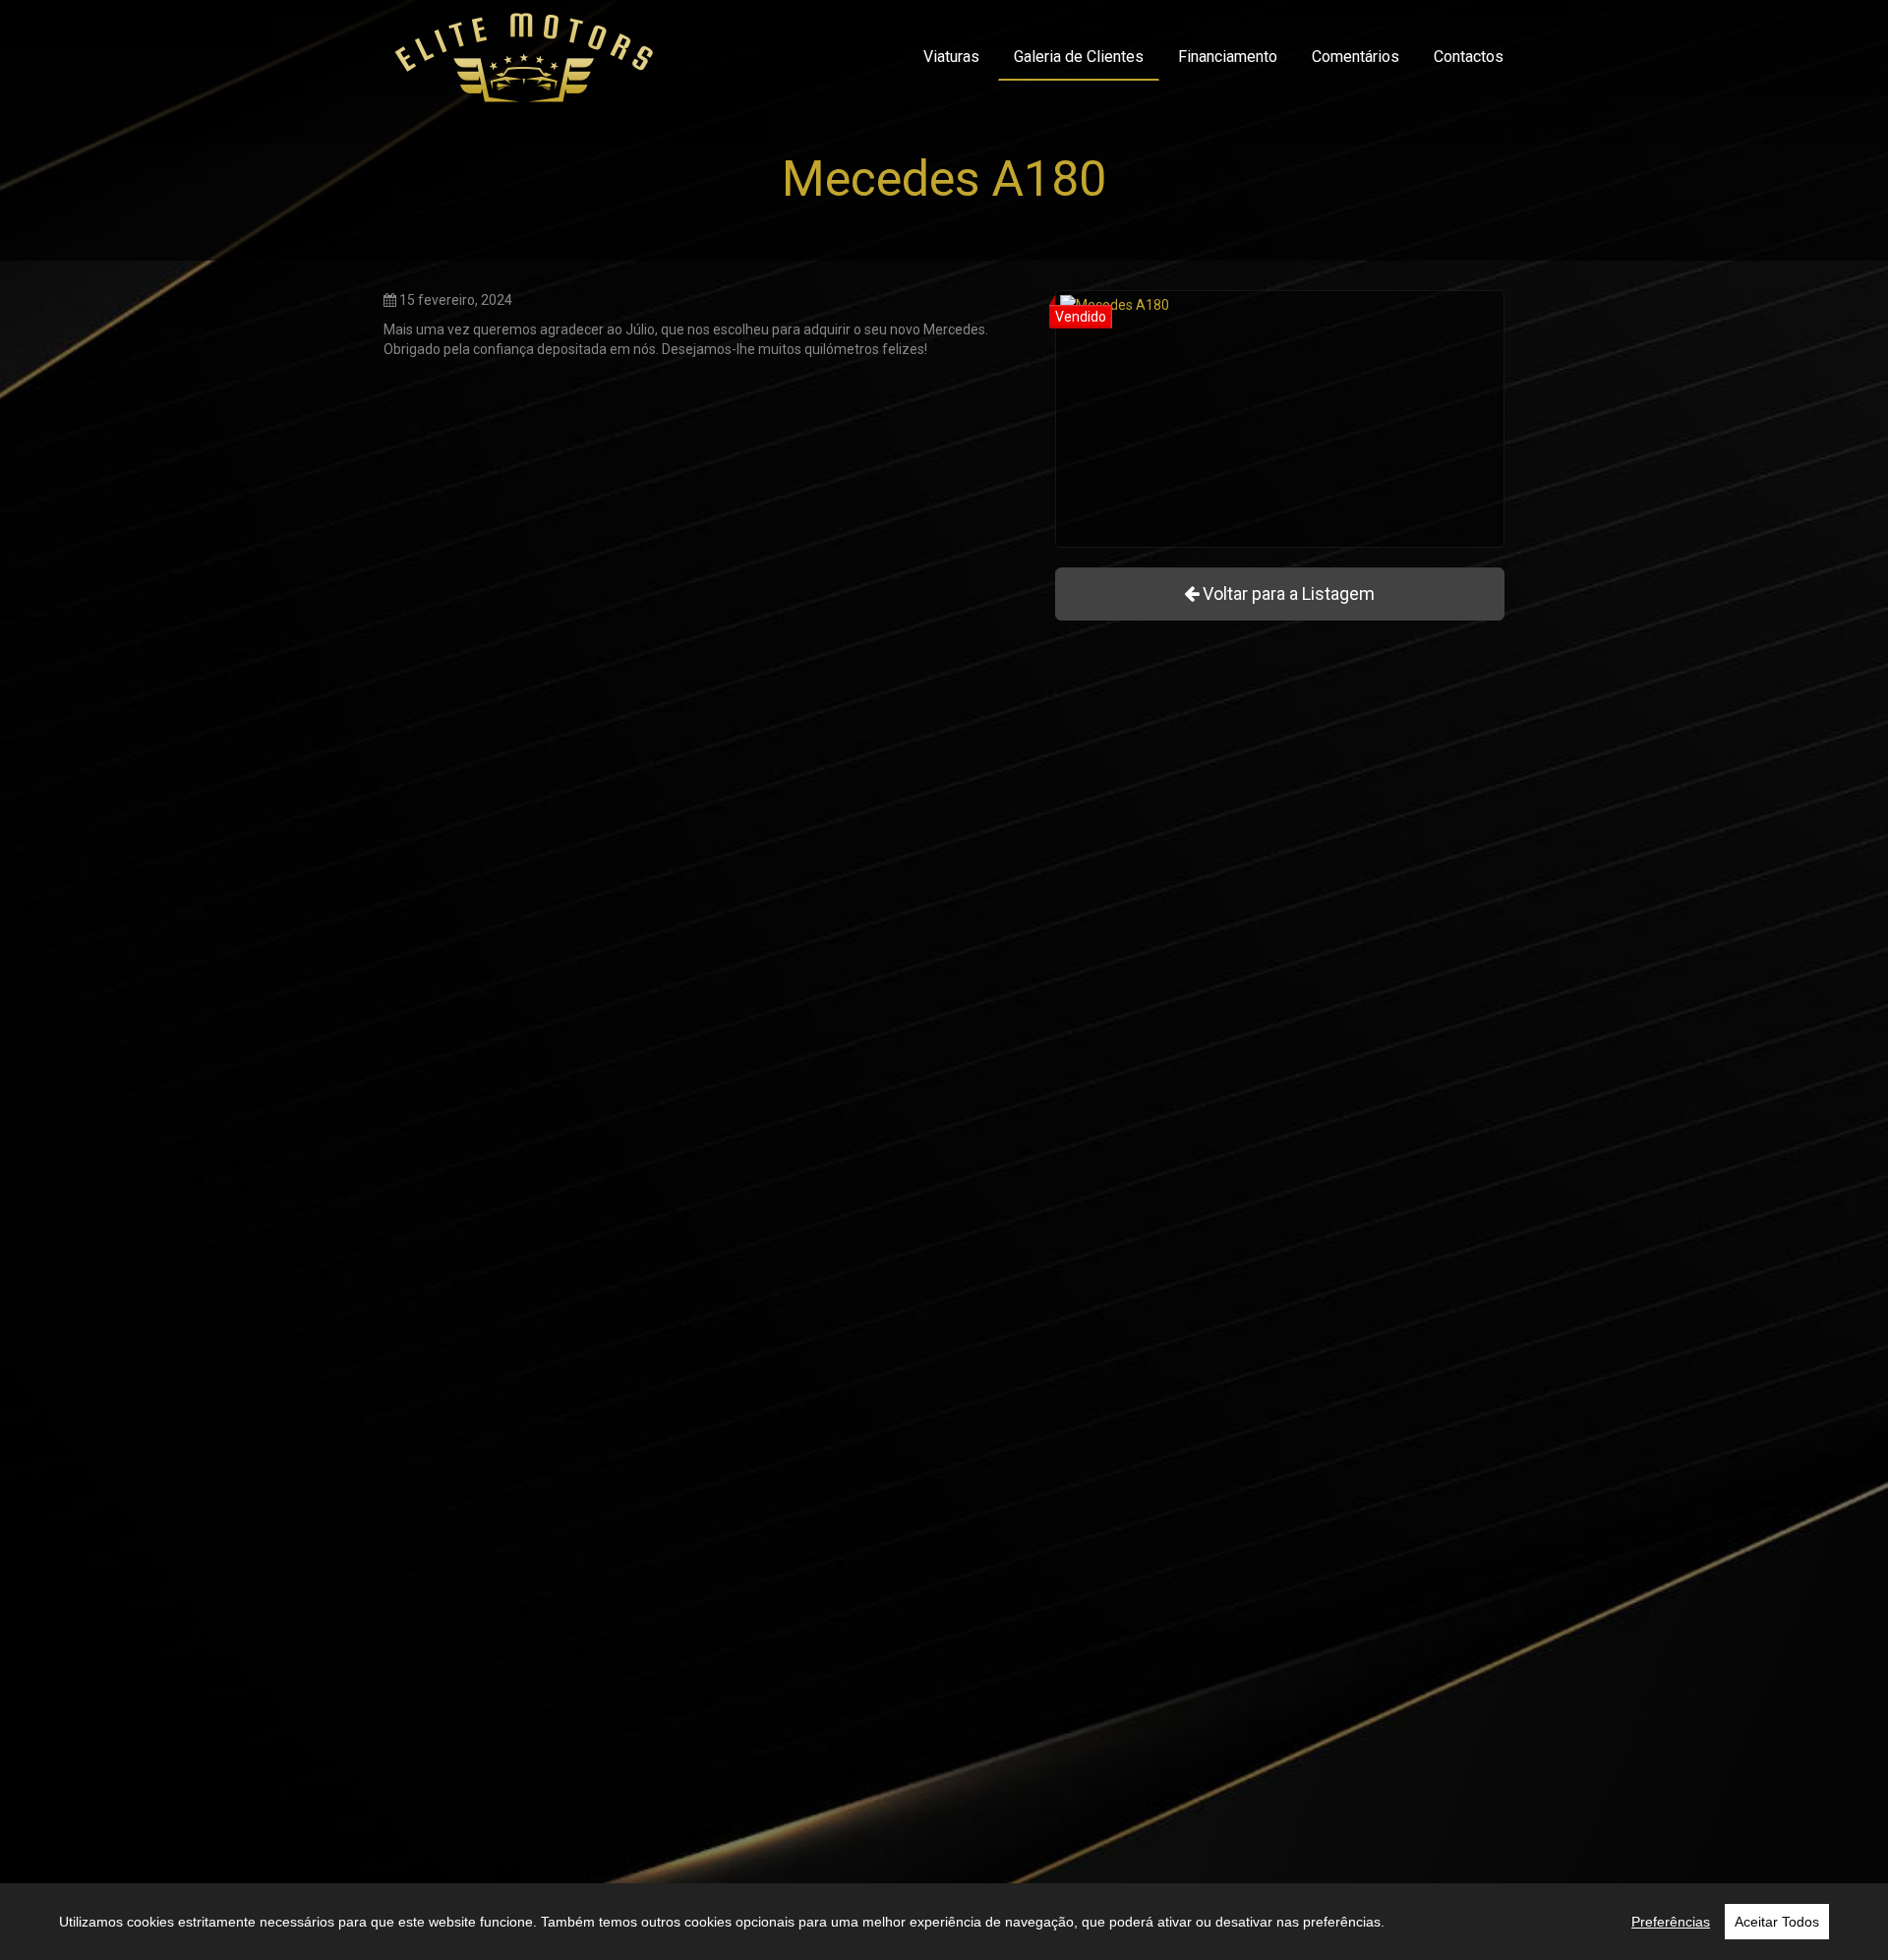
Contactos (1469, 57)
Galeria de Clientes (1079, 57)
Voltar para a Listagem (1287, 594)
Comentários (1356, 57)
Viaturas (951, 57)
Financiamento (1228, 57)
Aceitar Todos (1777, 1922)
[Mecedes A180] (1280, 419)
